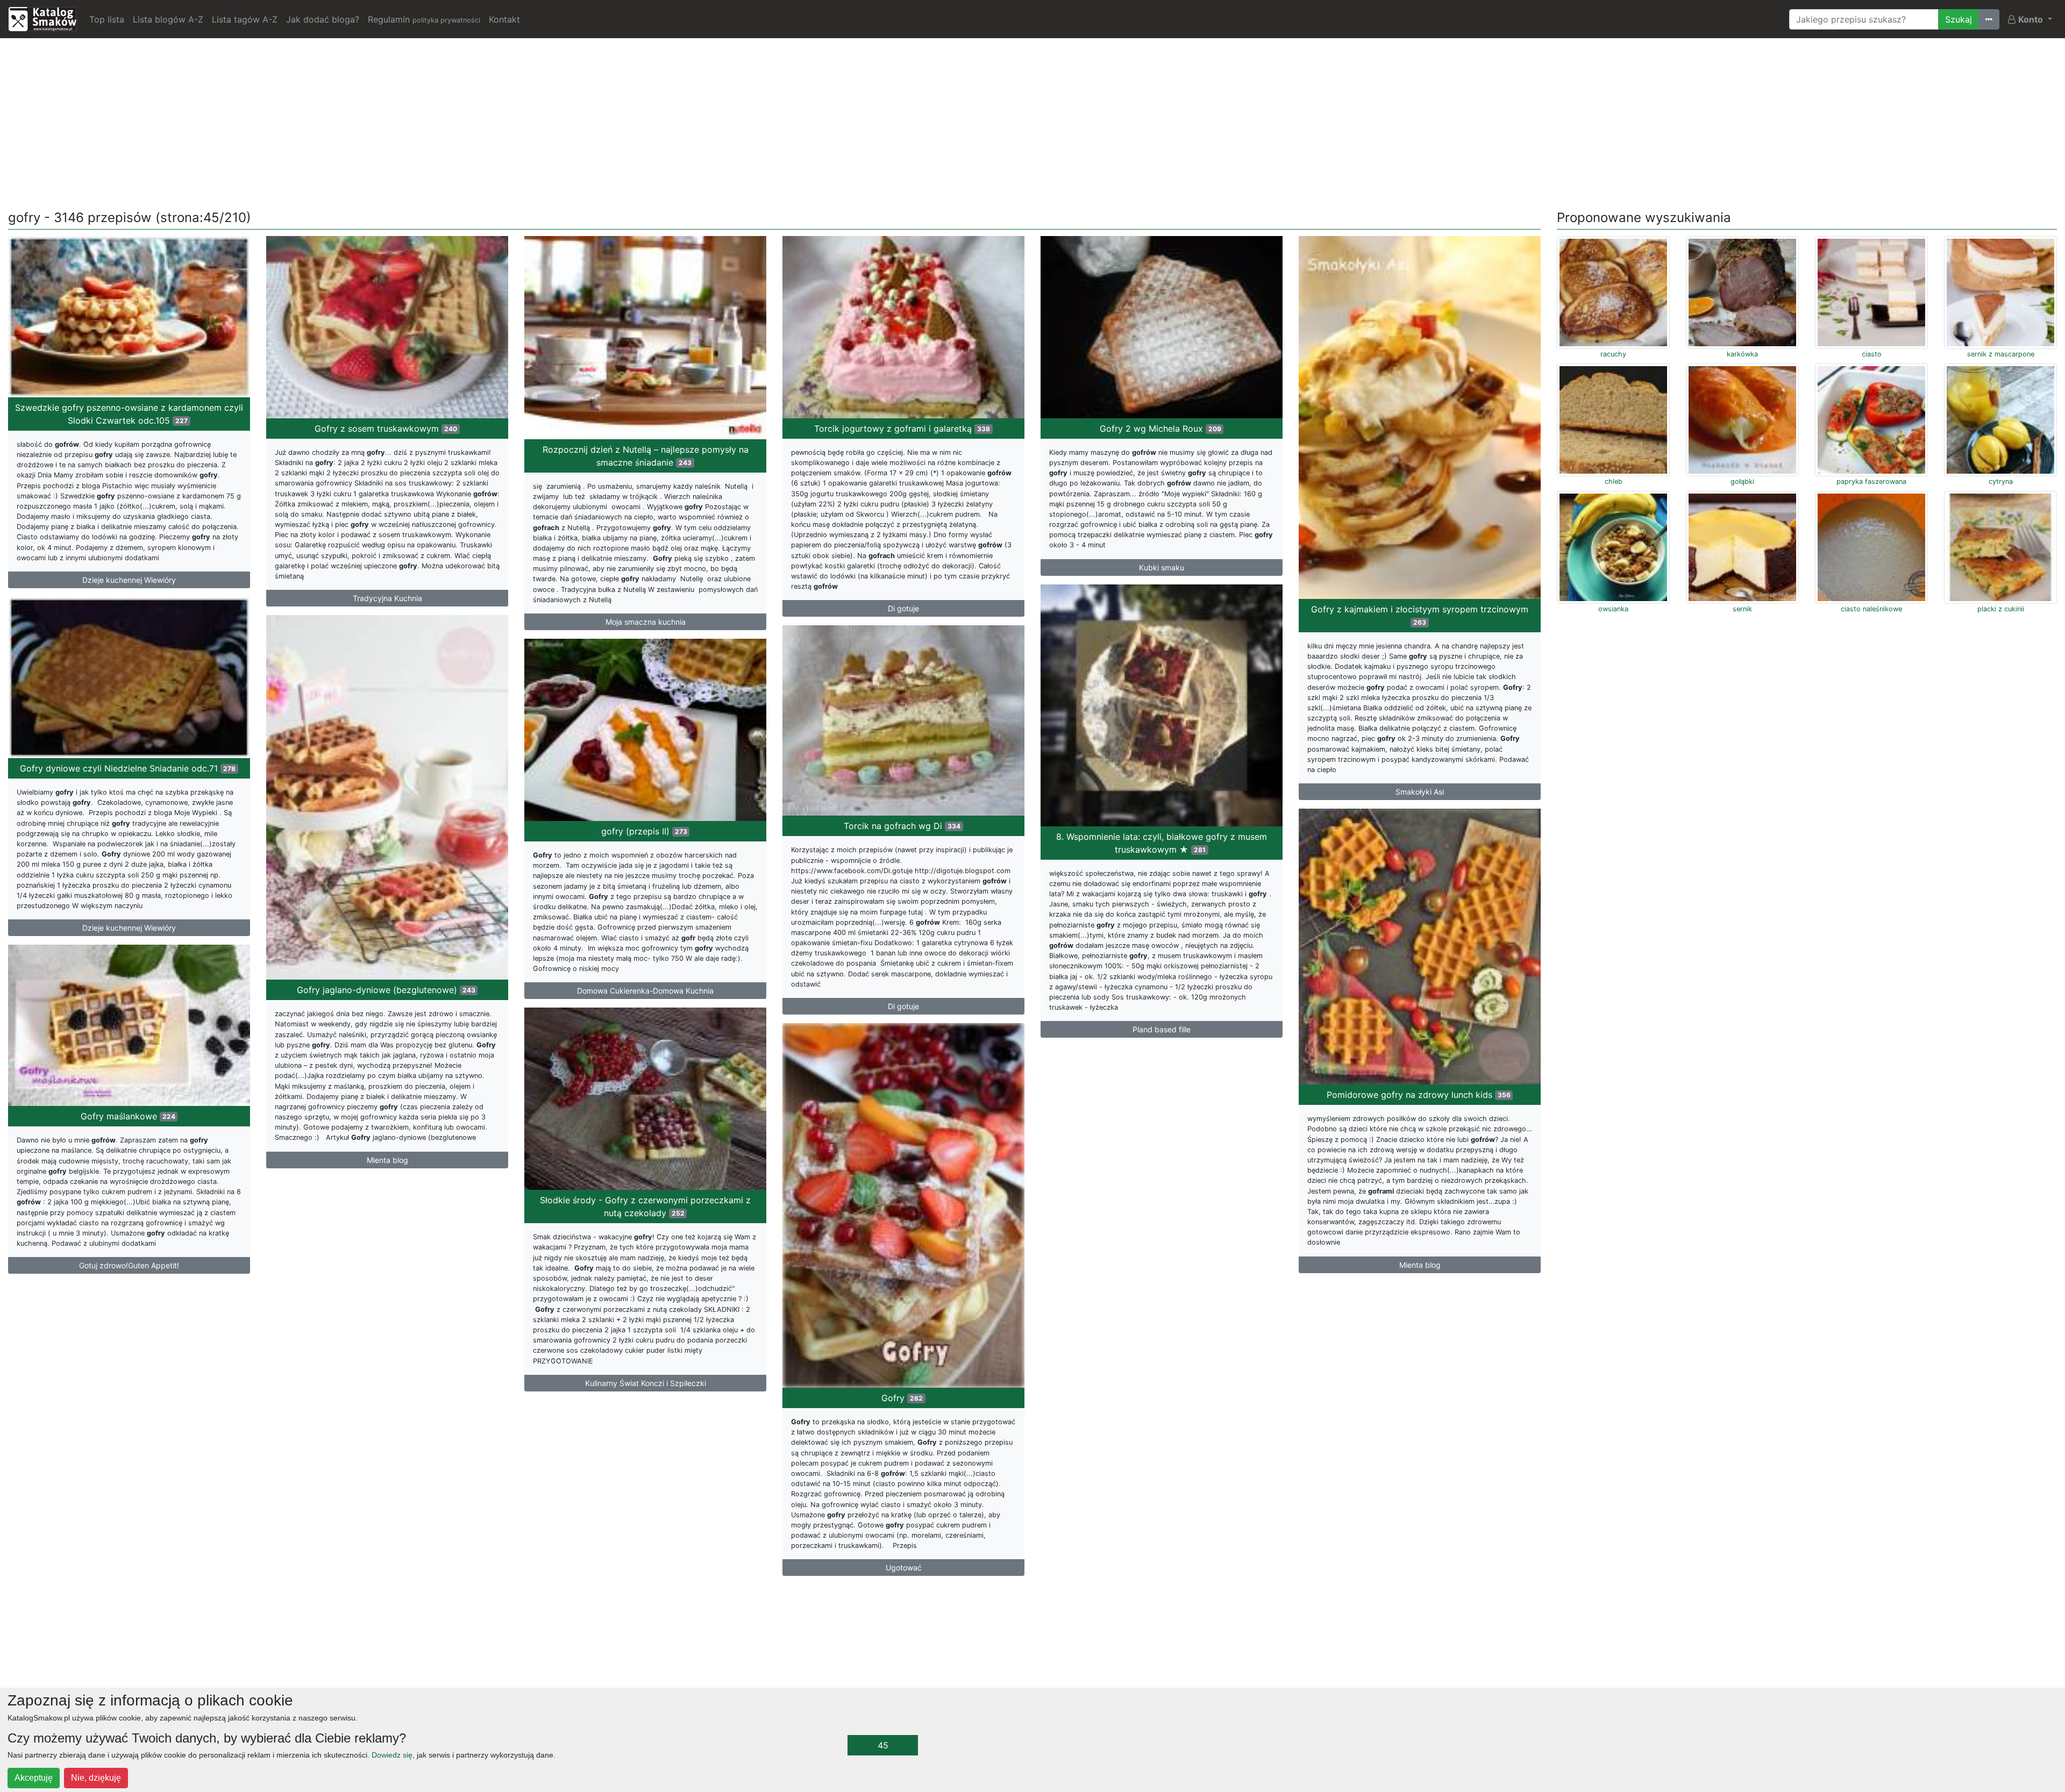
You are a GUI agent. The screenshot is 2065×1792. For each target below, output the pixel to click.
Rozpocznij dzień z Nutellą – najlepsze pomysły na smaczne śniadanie (646, 456)
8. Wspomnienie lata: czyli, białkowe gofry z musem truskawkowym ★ (1162, 843)
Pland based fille (1162, 1029)
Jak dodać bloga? (323, 19)
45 (883, 1745)
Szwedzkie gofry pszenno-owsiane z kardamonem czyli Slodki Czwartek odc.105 (129, 414)
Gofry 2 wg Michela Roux (1160, 429)
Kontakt (504, 19)
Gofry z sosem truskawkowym (386, 429)
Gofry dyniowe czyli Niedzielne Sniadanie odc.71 (128, 768)
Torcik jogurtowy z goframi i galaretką (902, 429)
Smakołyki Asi (1420, 792)
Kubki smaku (1162, 567)
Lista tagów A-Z (245, 19)
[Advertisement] (1032, 122)
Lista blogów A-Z (168, 19)
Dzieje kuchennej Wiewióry (129, 580)
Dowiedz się (392, 1755)
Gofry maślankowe (128, 1116)
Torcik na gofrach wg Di (902, 826)
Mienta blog (387, 1160)
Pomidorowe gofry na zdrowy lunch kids (1419, 1095)
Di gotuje (903, 608)
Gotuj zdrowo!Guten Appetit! (129, 1265)
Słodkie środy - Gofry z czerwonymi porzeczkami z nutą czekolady (645, 1206)
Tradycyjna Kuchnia (387, 598)
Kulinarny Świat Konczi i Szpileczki (646, 1383)
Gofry (902, 1398)
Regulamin (424, 19)
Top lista (107, 19)
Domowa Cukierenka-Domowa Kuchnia (645, 991)
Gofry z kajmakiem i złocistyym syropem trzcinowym (1420, 615)
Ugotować (904, 1568)
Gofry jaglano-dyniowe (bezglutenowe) (386, 990)
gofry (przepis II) (644, 831)
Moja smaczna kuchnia (646, 622)
